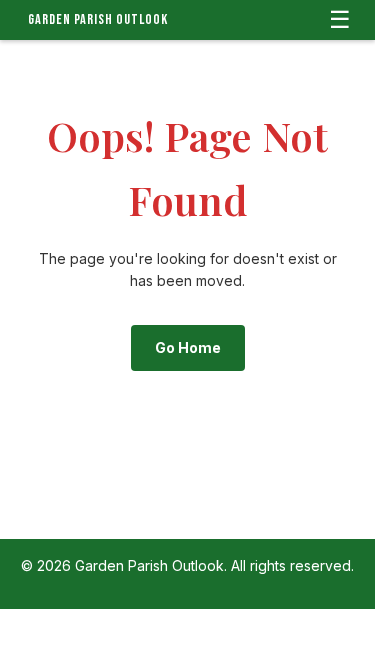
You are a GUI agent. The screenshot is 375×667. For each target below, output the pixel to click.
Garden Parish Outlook (98, 19)
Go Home (188, 347)
